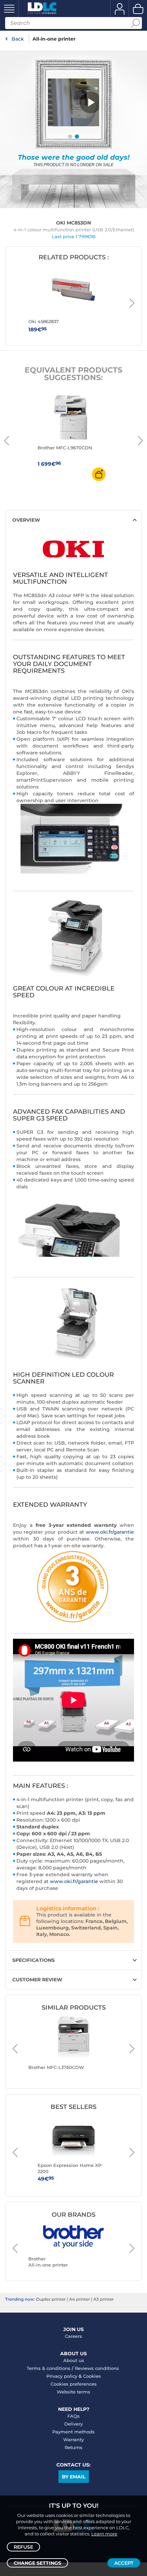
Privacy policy (62, 2376)
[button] (91, 102)
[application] (91, 102)
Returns (73, 2447)
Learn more (104, 2534)
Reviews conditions (97, 2368)
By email (74, 2477)
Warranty (73, 2440)
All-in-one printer (54, 39)
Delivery (73, 2424)
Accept (124, 2563)
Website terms (73, 2392)
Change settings (37, 2563)
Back (18, 39)
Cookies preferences (74, 2384)
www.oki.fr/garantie (110, 1532)
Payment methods (73, 2432)
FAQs (73, 2416)
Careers (73, 2336)
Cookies (92, 2376)
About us (74, 2360)
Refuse (23, 2547)
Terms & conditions (49, 2368)
